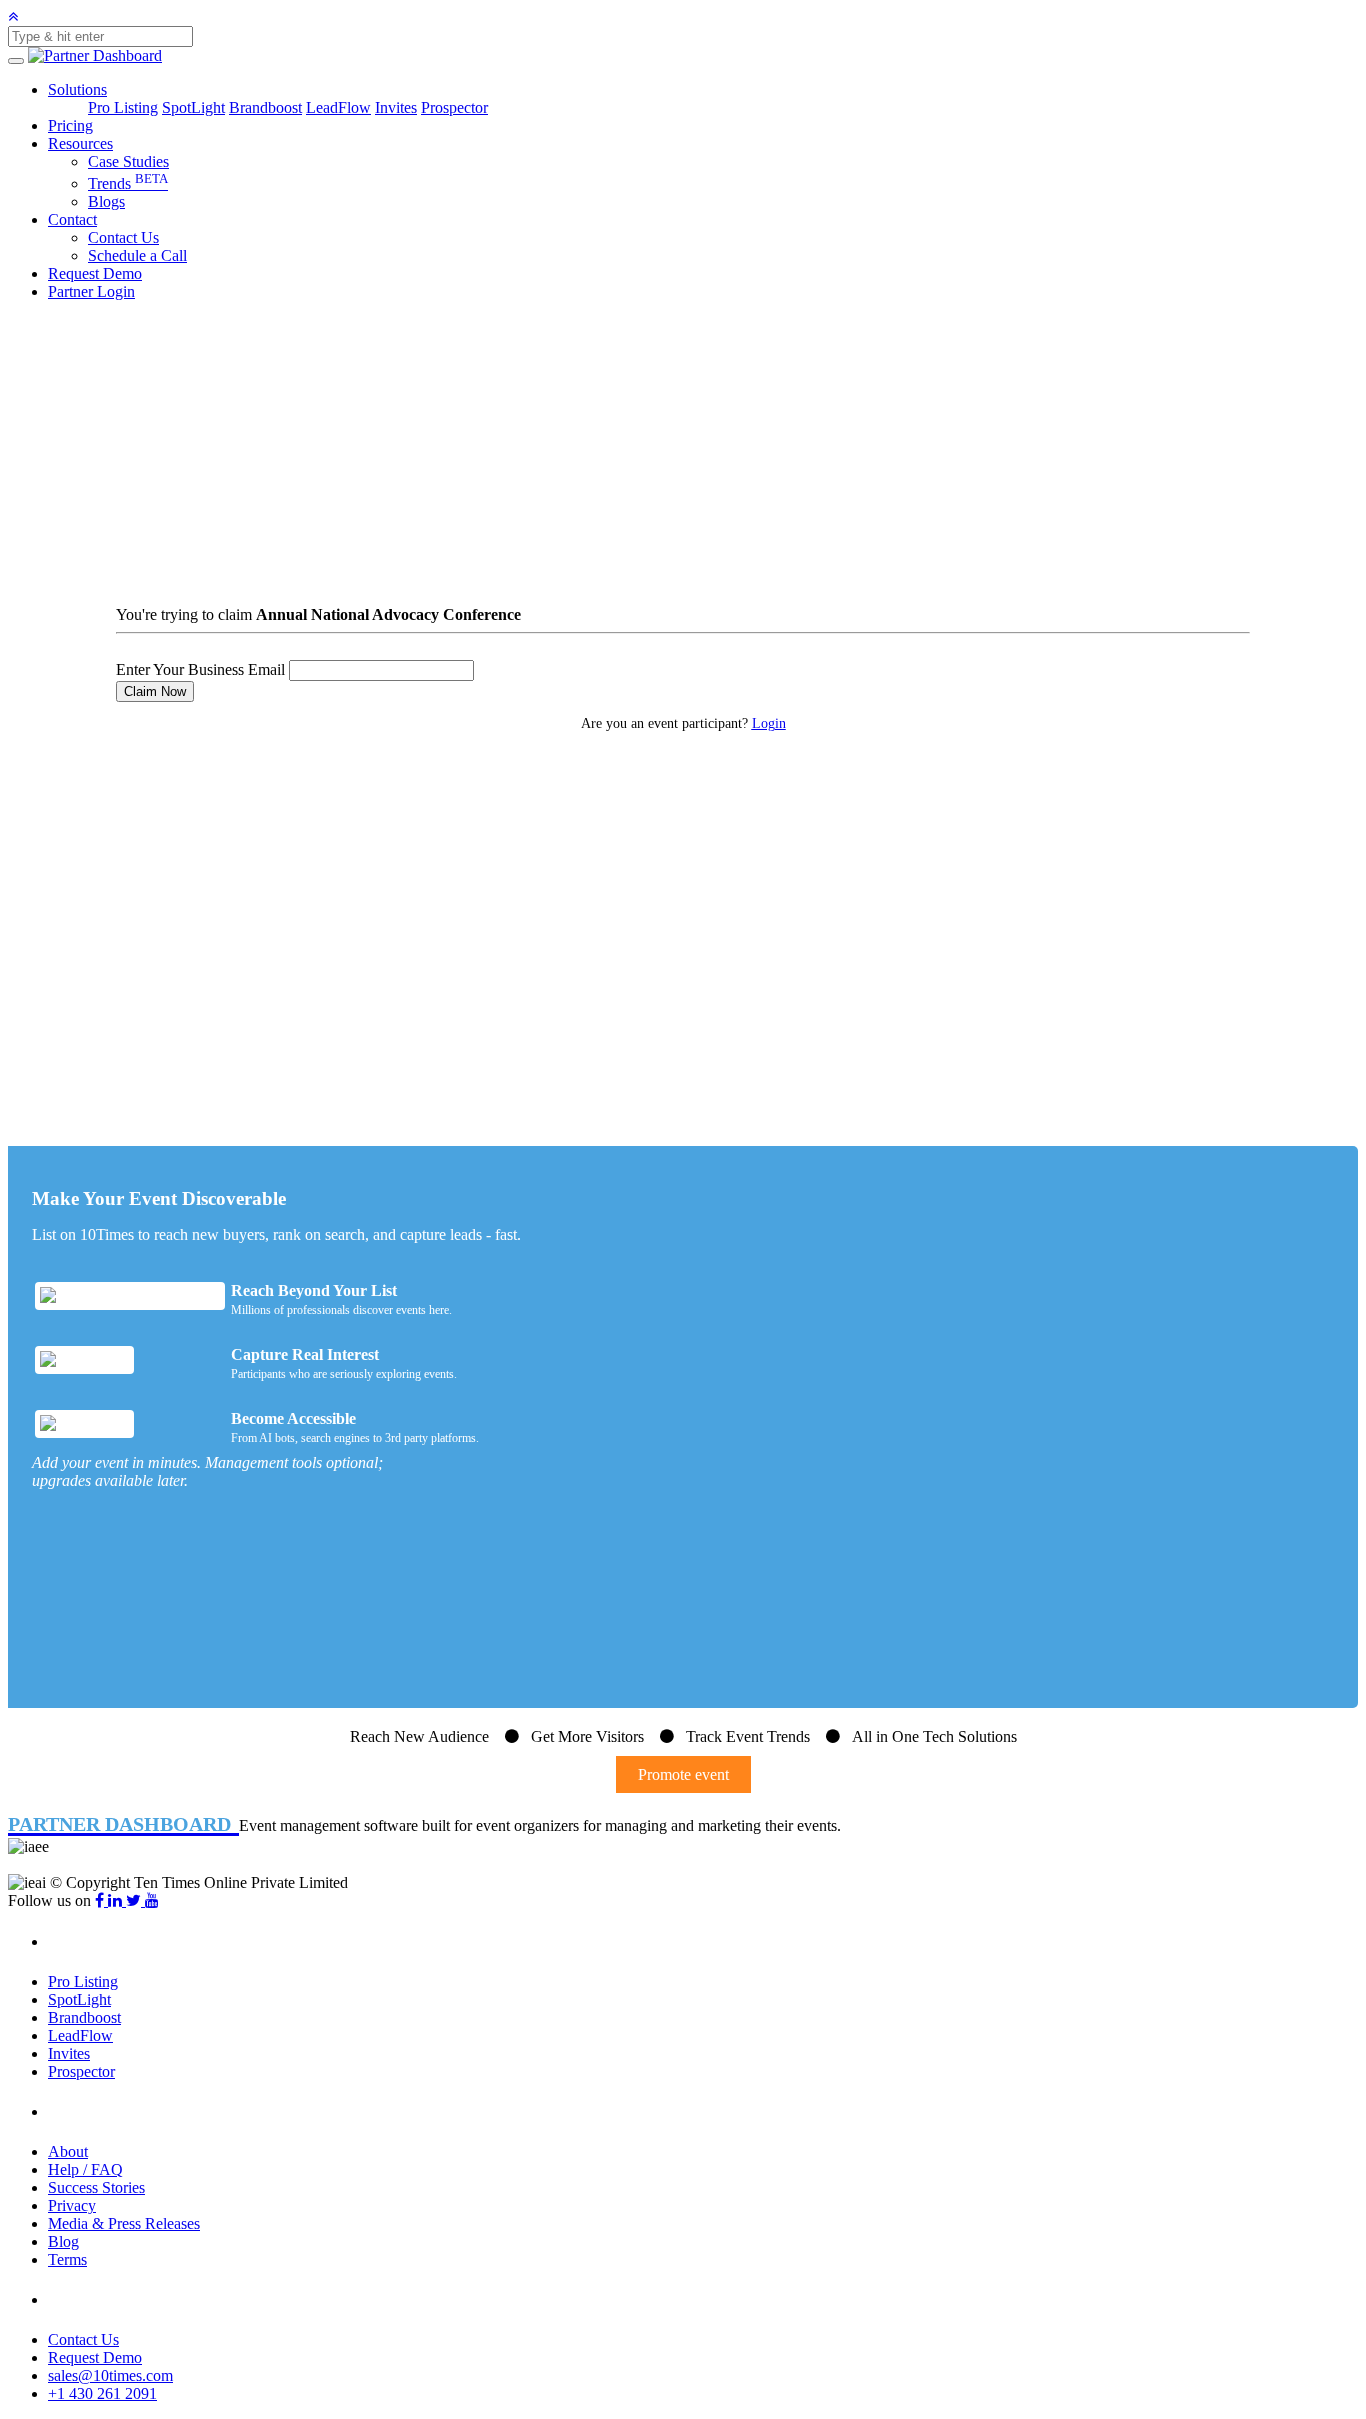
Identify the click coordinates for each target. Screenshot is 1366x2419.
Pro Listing (123, 107)
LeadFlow (338, 107)
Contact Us (123, 237)
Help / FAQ (85, 2169)
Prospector (454, 107)
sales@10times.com (110, 2375)
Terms (67, 2259)
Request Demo (95, 273)
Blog (63, 2241)
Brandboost (265, 107)
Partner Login (91, 291)
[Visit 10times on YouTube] (152, 1900)
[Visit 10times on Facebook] (101, 1900)
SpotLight (193, 107)
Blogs (106, 201)
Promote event (683, 1774)
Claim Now (155, 691)
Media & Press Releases (124, 2223)
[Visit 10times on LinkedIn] (117, 1900)
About (68, 2151)
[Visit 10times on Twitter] (135, 1900)
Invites (396, 107)
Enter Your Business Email (200, 669)
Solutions (77, 89)
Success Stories (96, 2187)
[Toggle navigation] (16, 61)
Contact (72, 219)
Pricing (70, 125)
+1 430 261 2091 (102, 2393)
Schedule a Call (137, 255)
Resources (80, 143)
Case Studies (128, 161)
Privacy (72, 2205)
